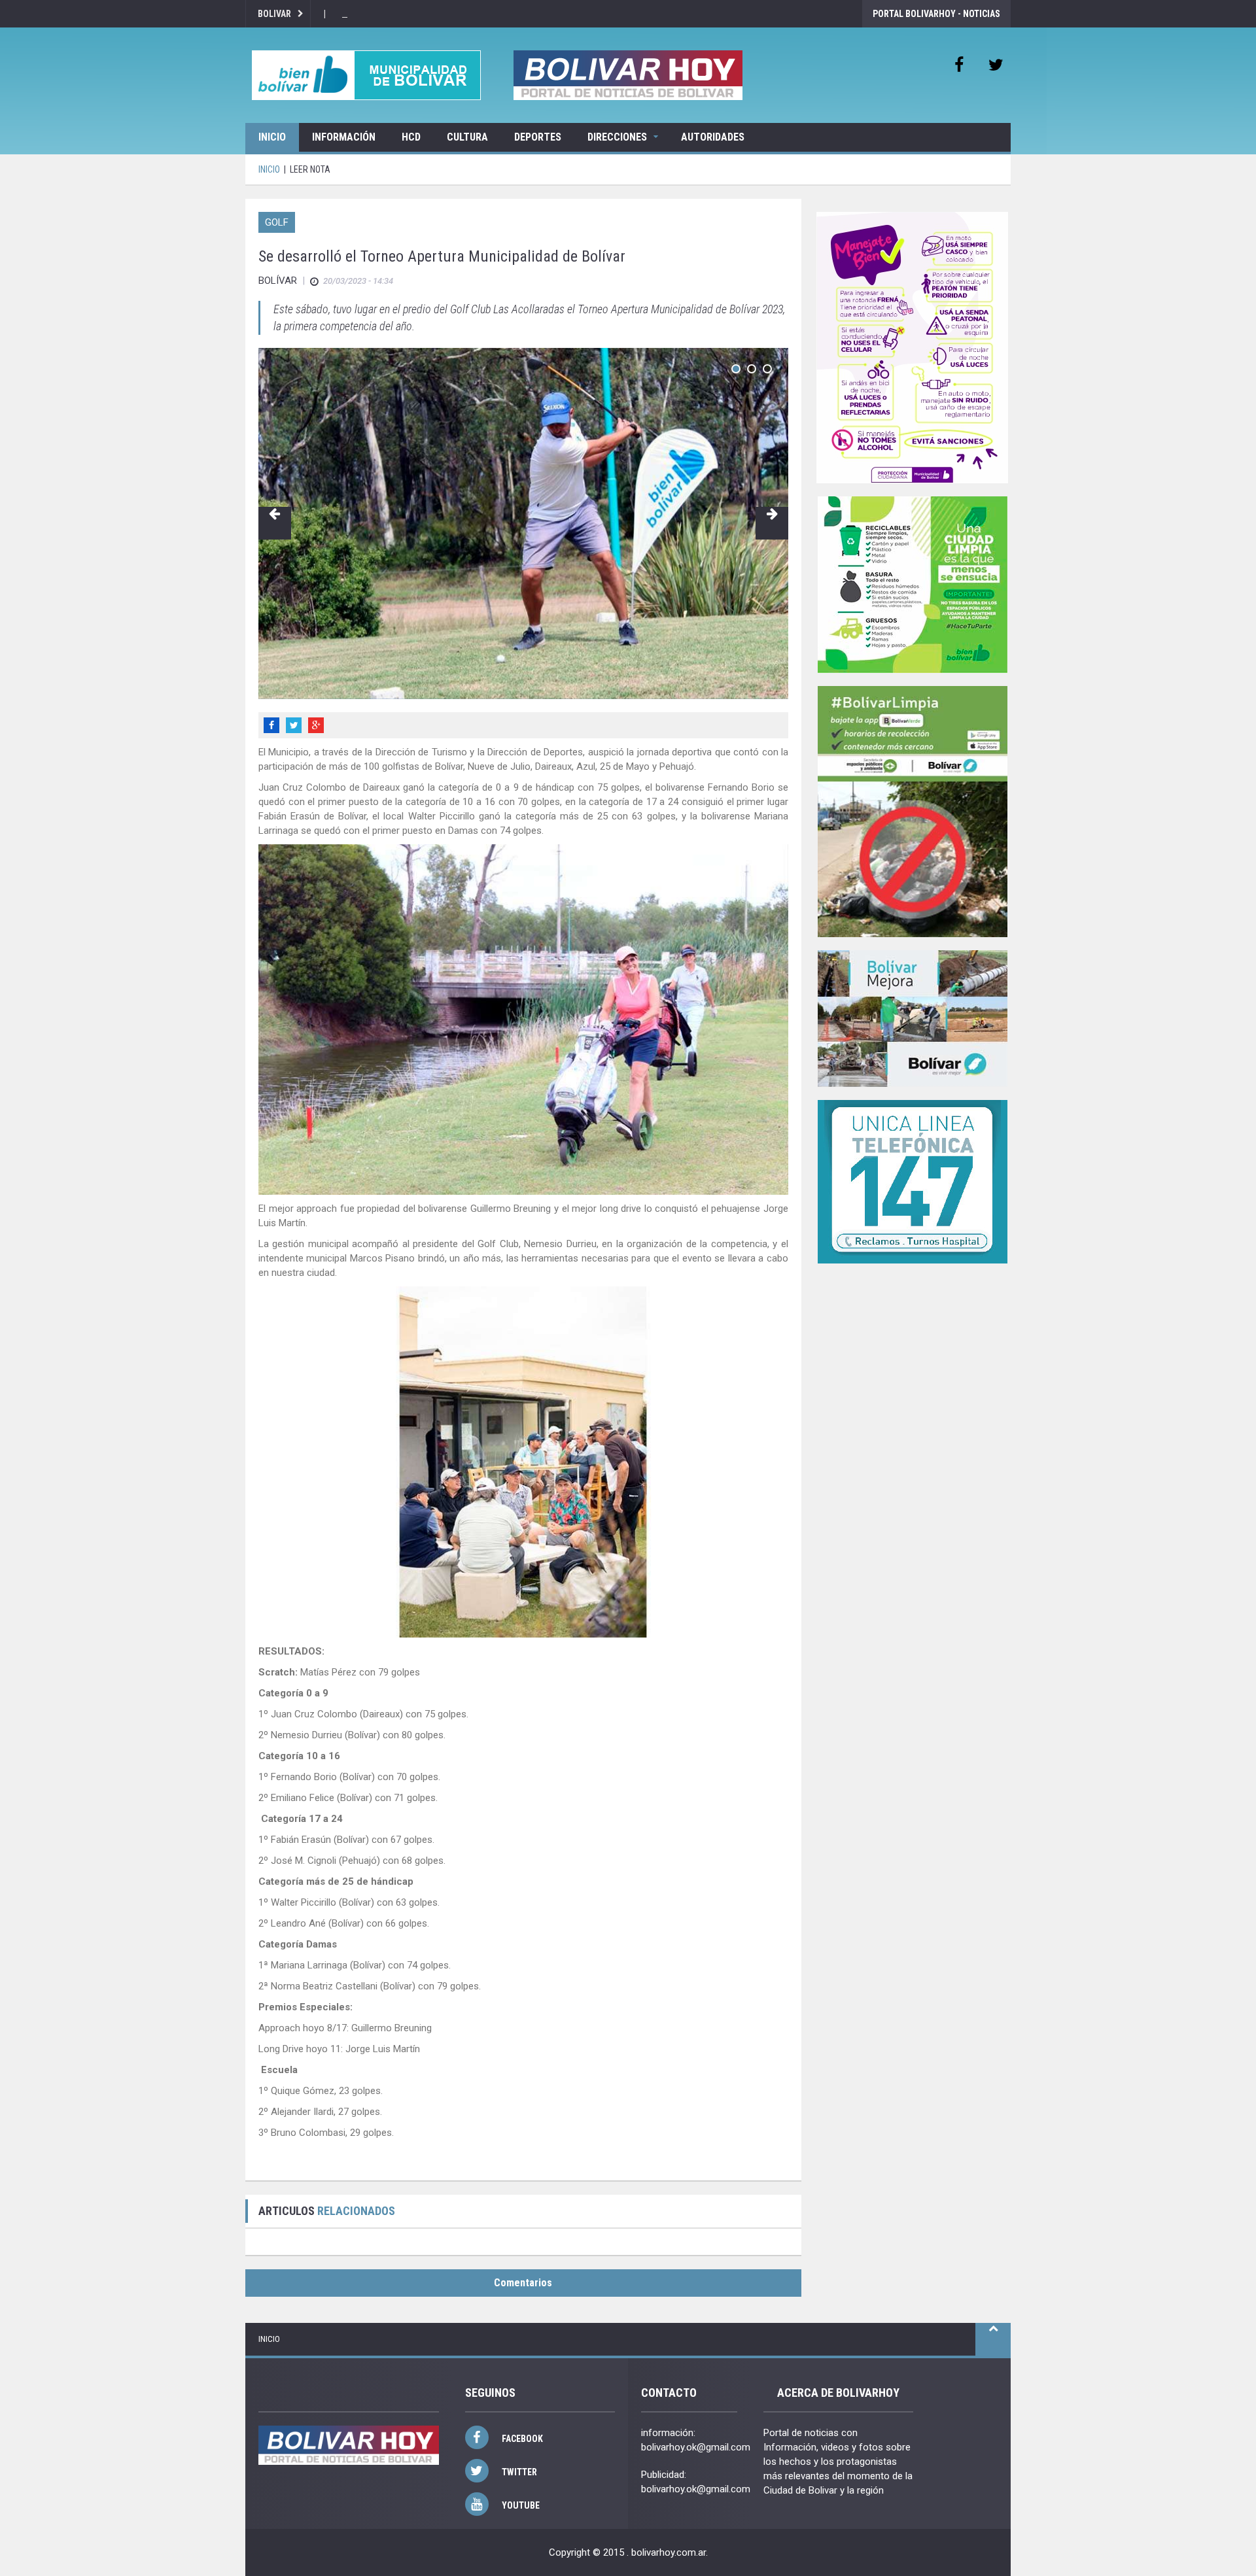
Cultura (467, 137)
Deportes (538, 137)
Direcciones (617, 137)
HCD (411, 137)
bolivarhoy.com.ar (669, 2552)
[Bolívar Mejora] (913, 1019)
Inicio (272, 137)
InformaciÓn (344, 137)
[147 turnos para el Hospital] (913, 1182)
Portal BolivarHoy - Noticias (936, 14)
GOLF (277, 222)
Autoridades (713, 137)
